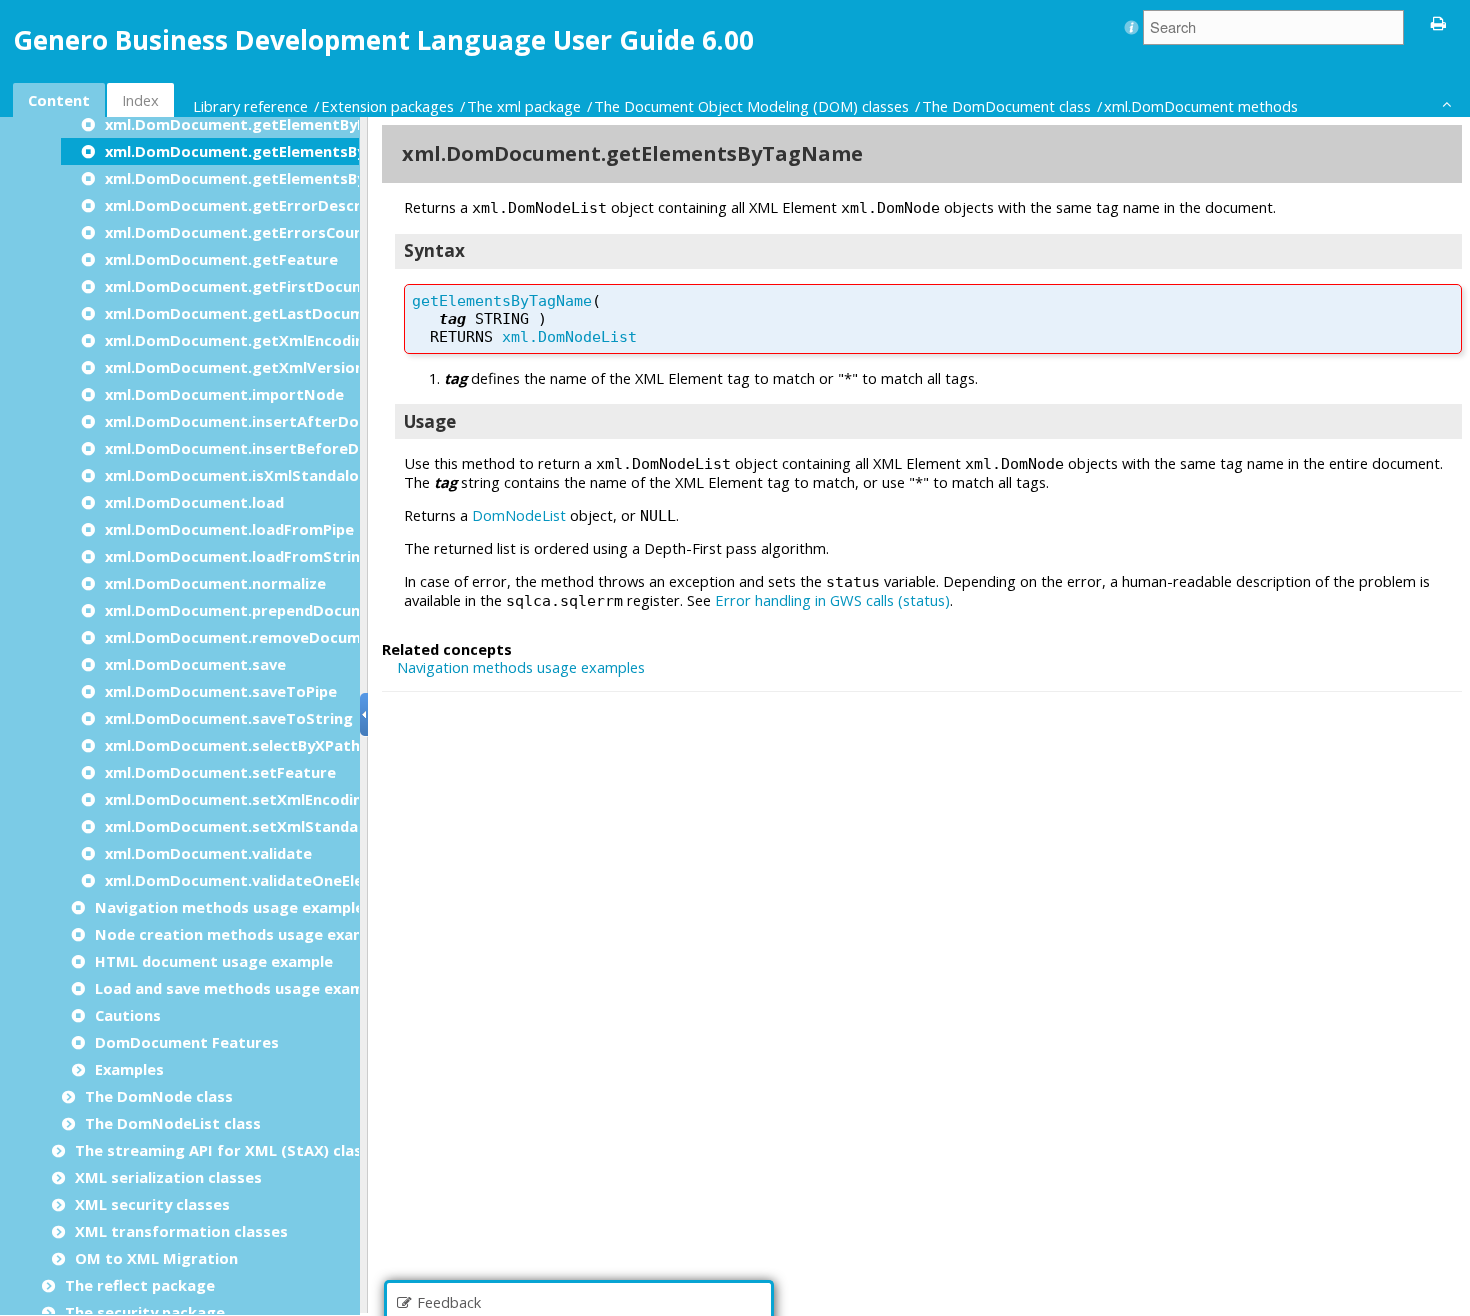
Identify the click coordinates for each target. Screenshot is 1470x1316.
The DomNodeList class (173, 1123)
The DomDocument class (1006, 106)
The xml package (524, 106)
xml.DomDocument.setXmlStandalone (247, 826)
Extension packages (387, 106)
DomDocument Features (187, 1042)
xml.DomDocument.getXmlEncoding (239, 340)
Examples (129, 1069)
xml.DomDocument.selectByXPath (232, 745)
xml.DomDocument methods (1201, 106)
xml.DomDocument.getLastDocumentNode (267, 313)
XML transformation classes (181, 1231)
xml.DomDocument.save (195, 664)
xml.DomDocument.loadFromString (237, 556)
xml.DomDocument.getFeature (221, 259)
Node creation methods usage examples (246, 934)
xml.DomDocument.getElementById (238, 124)
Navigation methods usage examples (233, 907)
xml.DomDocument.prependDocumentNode (268, 610)
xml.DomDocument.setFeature (220, 772)
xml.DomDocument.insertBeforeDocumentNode (285, 448)
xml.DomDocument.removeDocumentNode (266, 637)
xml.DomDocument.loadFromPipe (229, 529)
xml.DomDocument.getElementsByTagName (271, 151)
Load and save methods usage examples (244, 988)
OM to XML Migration (156, 1258)
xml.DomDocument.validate (208, 853)
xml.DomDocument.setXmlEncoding (238, 799)
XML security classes (152, 1204)
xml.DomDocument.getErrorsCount (238, 232)
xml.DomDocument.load (194, 502)
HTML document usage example (214, 961)
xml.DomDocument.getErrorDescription (255, 205)
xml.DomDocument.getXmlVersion (234, 367)
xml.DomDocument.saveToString (229, 718)
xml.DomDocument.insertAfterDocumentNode (280, 421)
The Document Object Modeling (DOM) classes (751, 106)
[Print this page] (1439, 22)
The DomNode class (159, 1096)
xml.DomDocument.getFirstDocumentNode (268, 286)
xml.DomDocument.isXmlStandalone (241, 475)
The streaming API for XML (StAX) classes (231, 1150)
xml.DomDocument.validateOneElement (254, 880)
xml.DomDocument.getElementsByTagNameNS (282, 178)
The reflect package (140, 1285)
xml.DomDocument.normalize (215, 583)
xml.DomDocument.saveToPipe (221, 691)
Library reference (250, 106)
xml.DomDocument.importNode (224, 394)
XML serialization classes (168, 1177)
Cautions (128, 1015)
